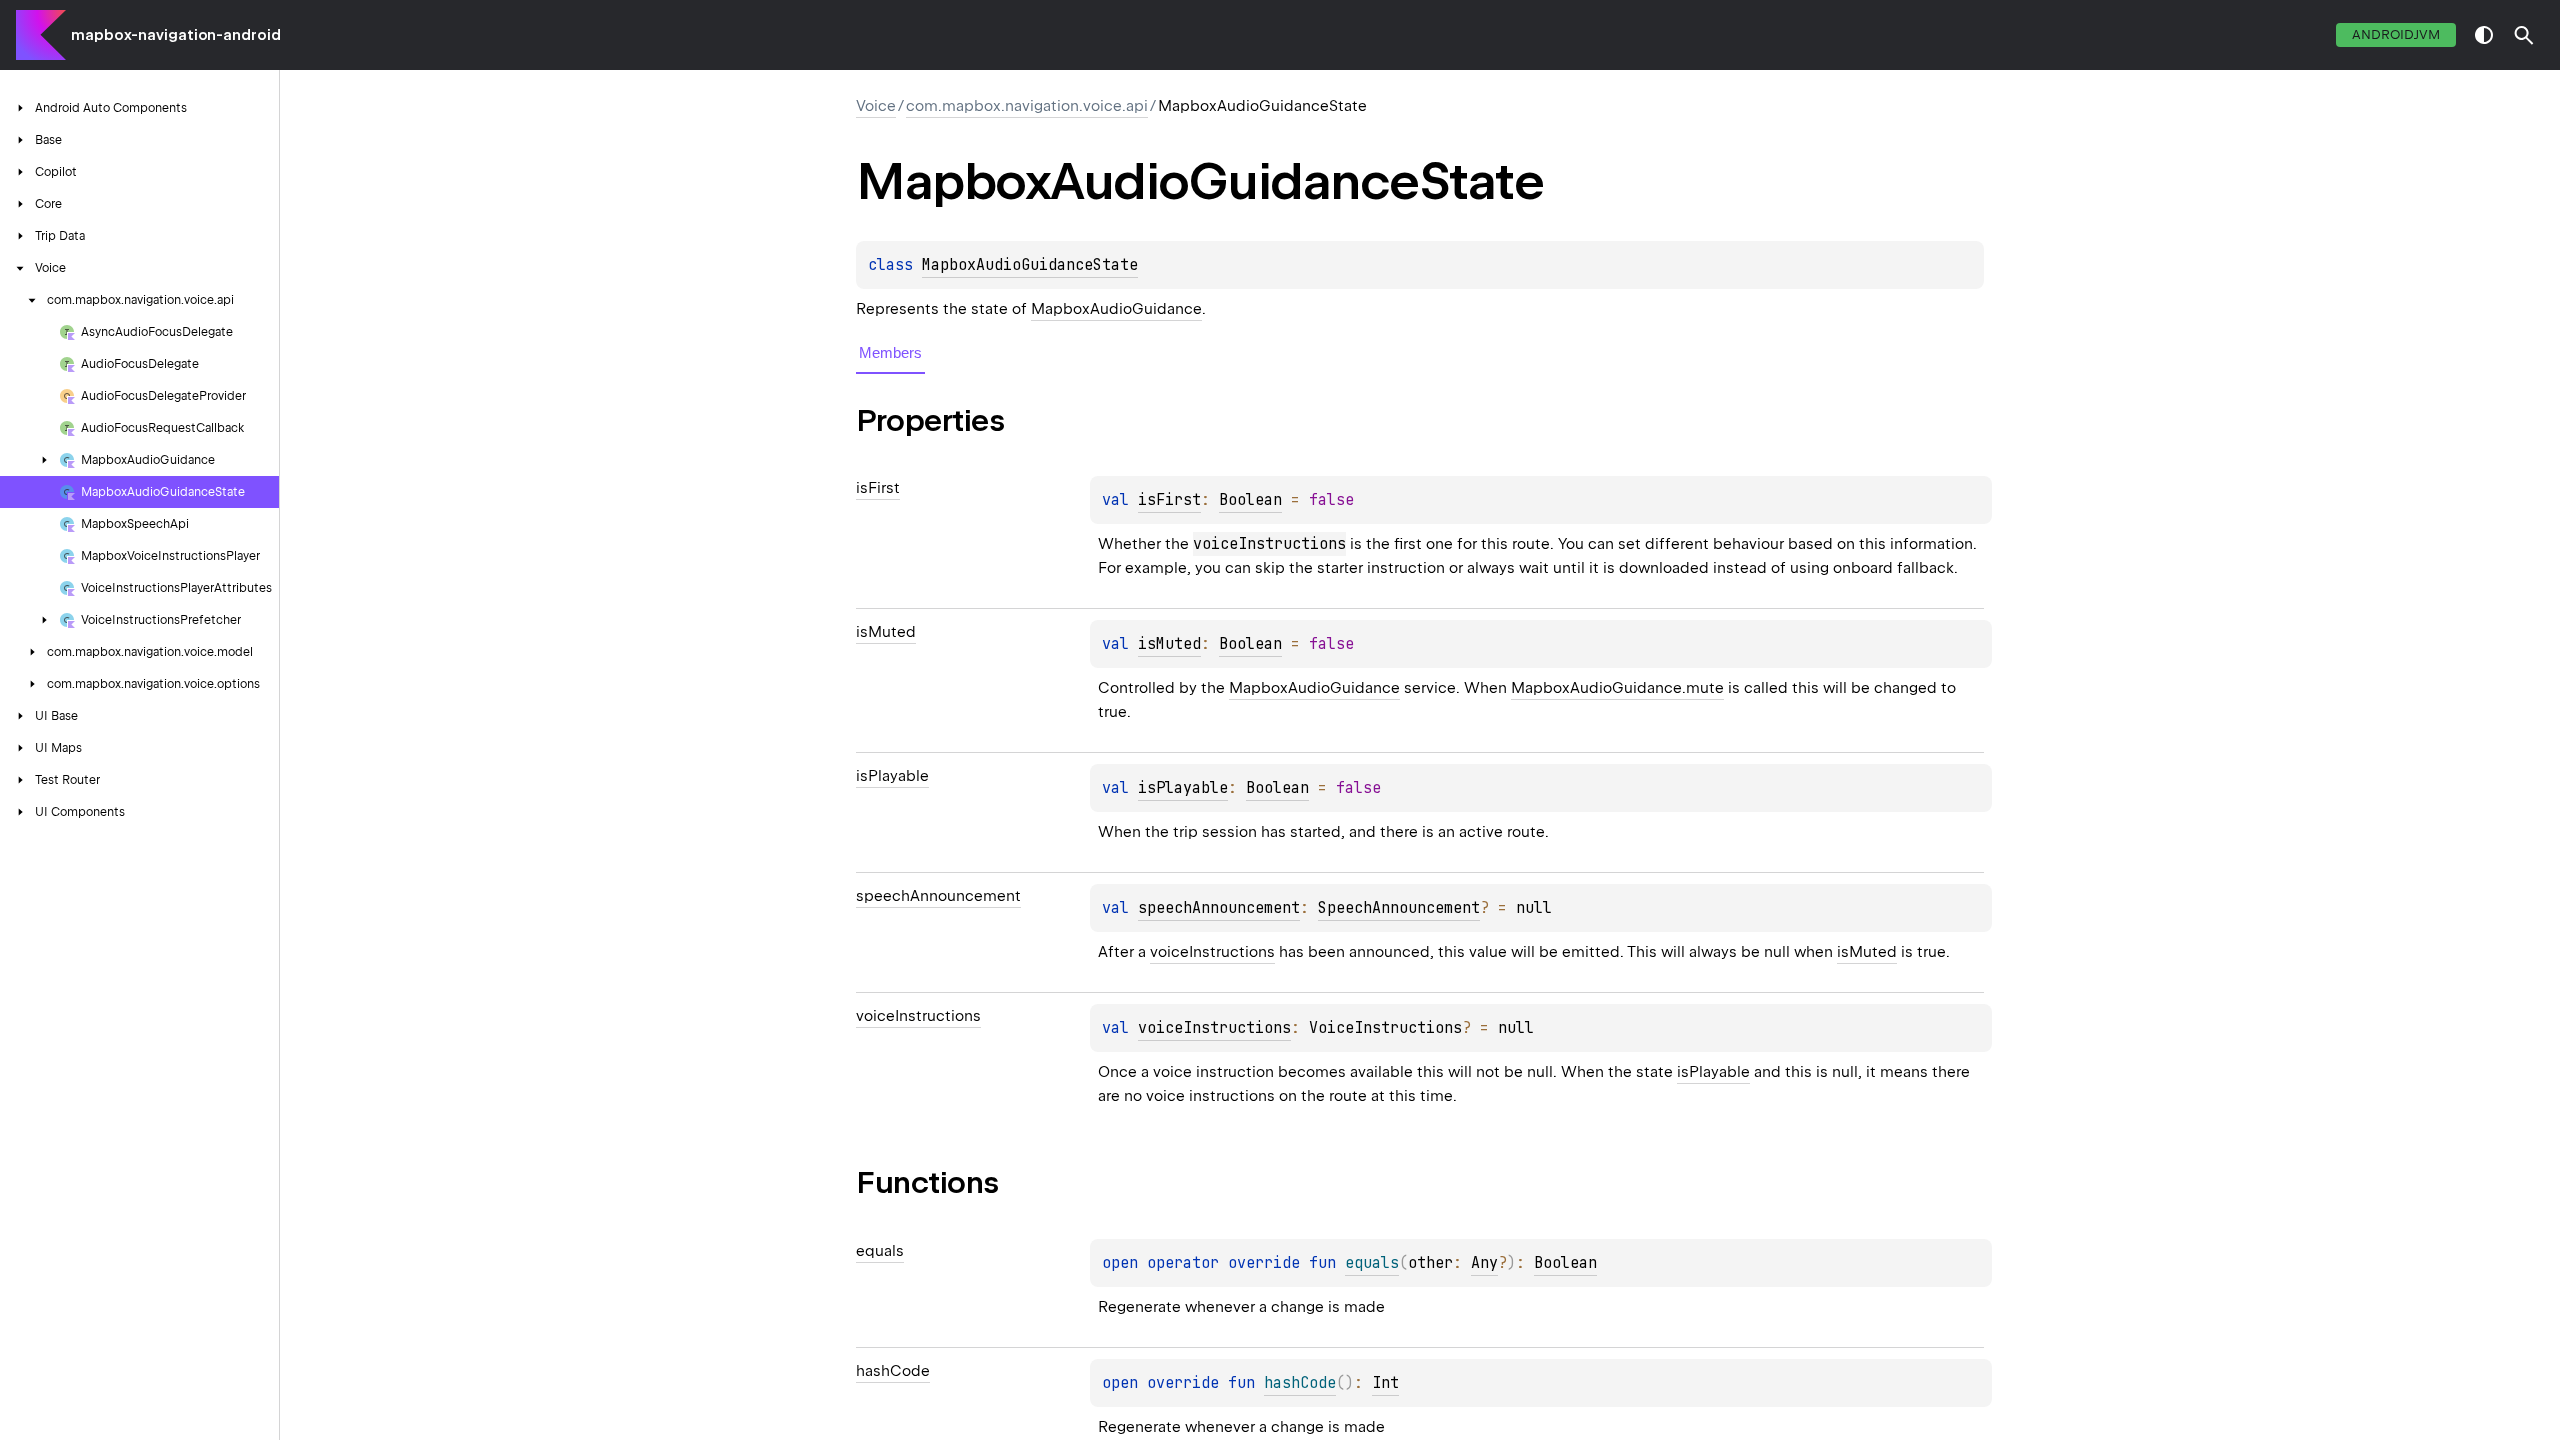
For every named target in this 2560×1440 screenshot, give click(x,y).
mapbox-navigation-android (176, 35)
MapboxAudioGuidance (1116, 309)
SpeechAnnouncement (1399, 908)
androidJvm (2396, 34)
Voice (876, 106)
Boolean (1250, 500)
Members (890, 352)
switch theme (2484, 35)
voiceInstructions (1212, 952)
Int (1385, 1383)
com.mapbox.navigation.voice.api (1027, 106)
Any (1484, 1263)
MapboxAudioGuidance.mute (1617, 688)
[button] (2524, 35)
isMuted (1169, 644)
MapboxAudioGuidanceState (1030, 265)
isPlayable (1183, 788)
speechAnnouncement (1219, 908)
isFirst (1169, 500)
